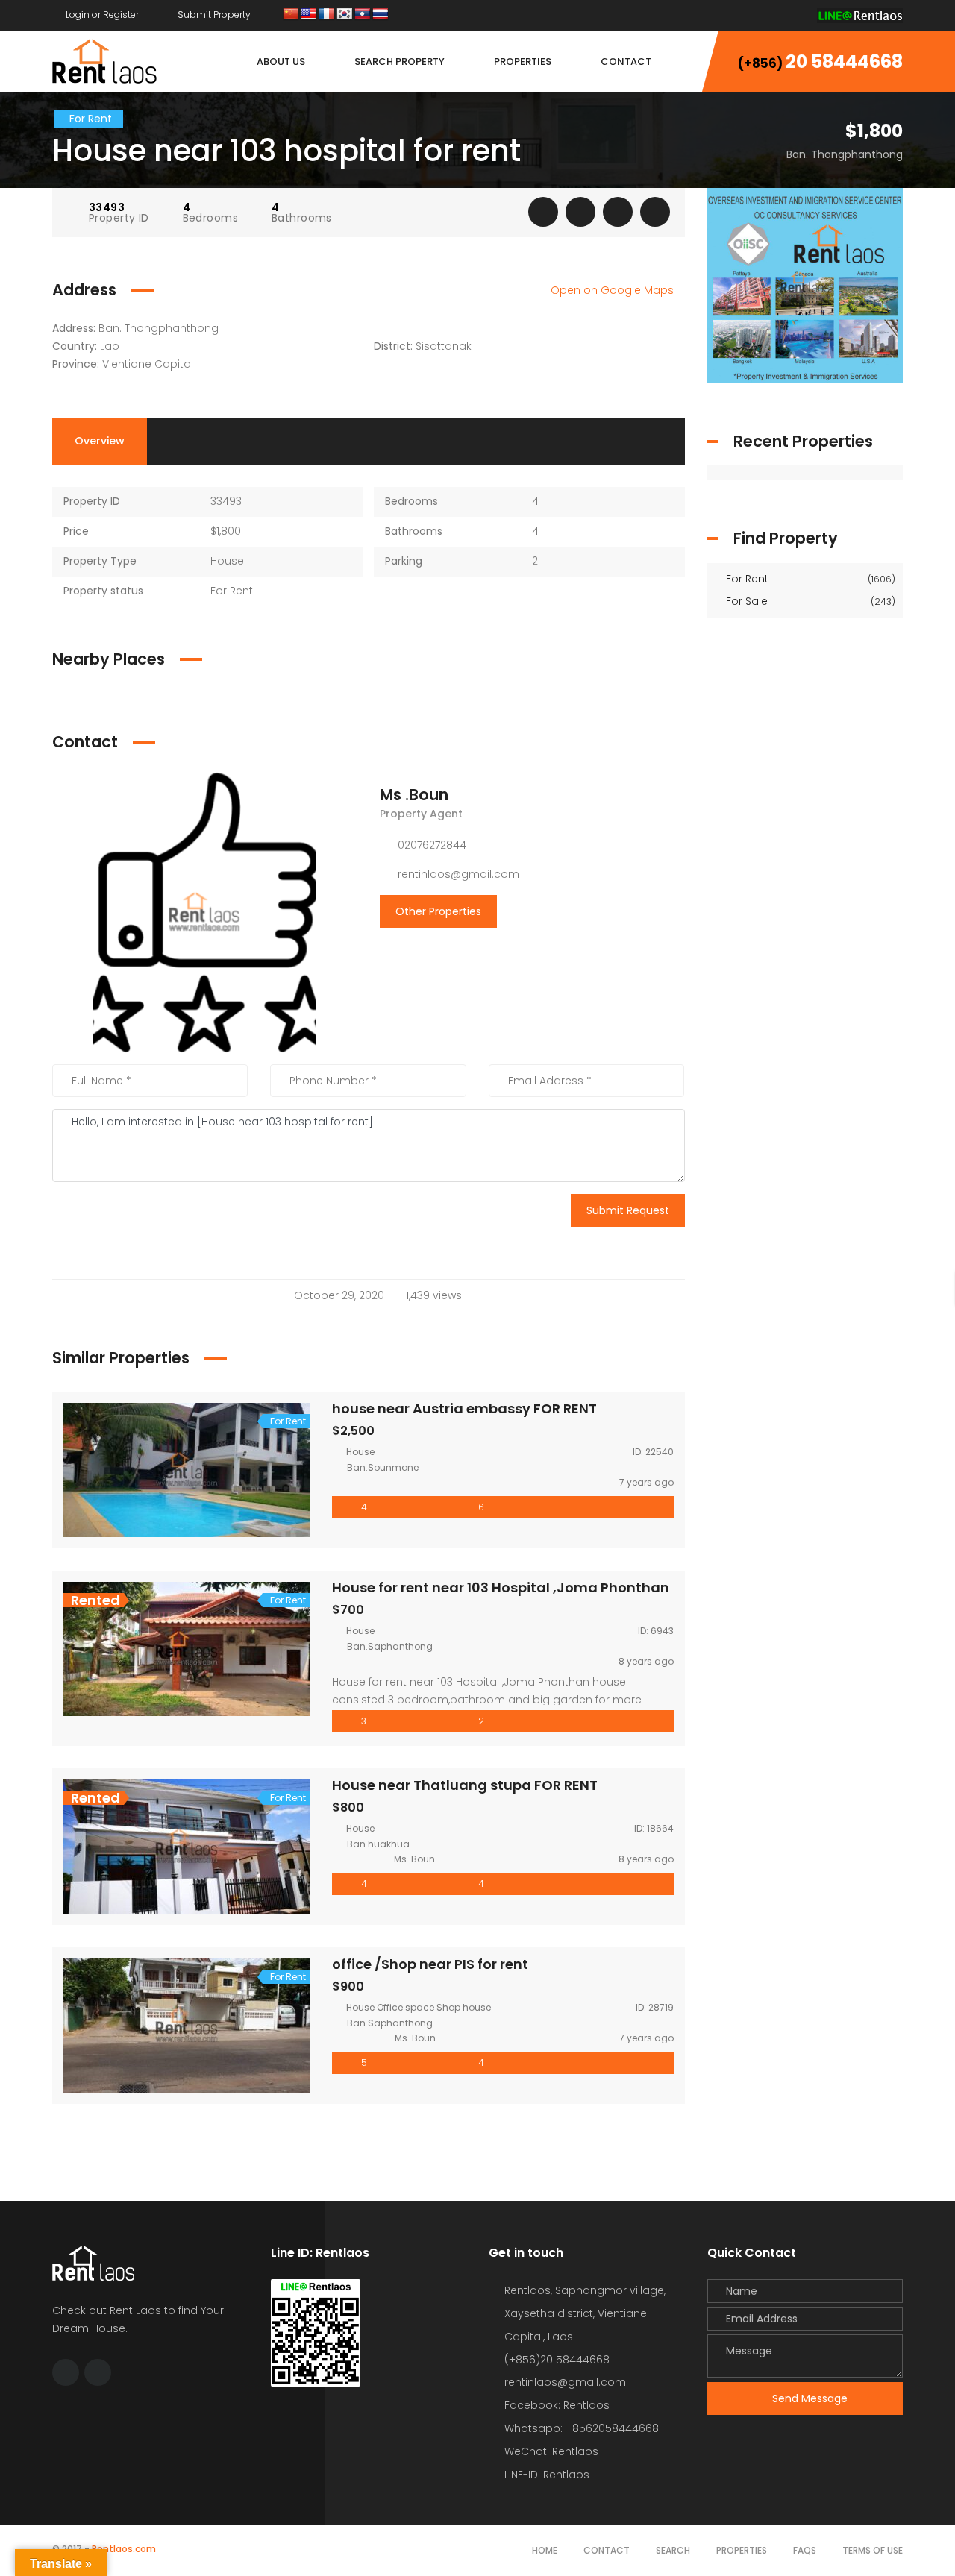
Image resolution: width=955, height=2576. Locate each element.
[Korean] (345, 15)
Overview (100, 441)
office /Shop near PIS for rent (430, 1964)
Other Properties (438, 911)
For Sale (810, 601)
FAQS (805, 2550)
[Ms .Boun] (204, 911)
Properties (742, 2550)
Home (545, 2550)
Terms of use (873, 2550)
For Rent (810, 579)
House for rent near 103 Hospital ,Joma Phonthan (501, 1587)
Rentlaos (566, 2475)
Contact (607, 2550)
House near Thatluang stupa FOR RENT (465, 1785)
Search (673, 2550)
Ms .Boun (414, 795)
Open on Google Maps (614, 290)
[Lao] (363, 15)
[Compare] (618, 212)
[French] (327, 15)
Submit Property (213, 15)
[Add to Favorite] (580, 212)
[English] (309, 15)
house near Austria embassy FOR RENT (464, 1408)
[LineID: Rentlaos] (860, 15)
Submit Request (628, 1210)
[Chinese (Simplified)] (291, 15)
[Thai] (381, 15)
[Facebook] (766, 15)
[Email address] (795, 15)
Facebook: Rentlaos (557, 2405)
